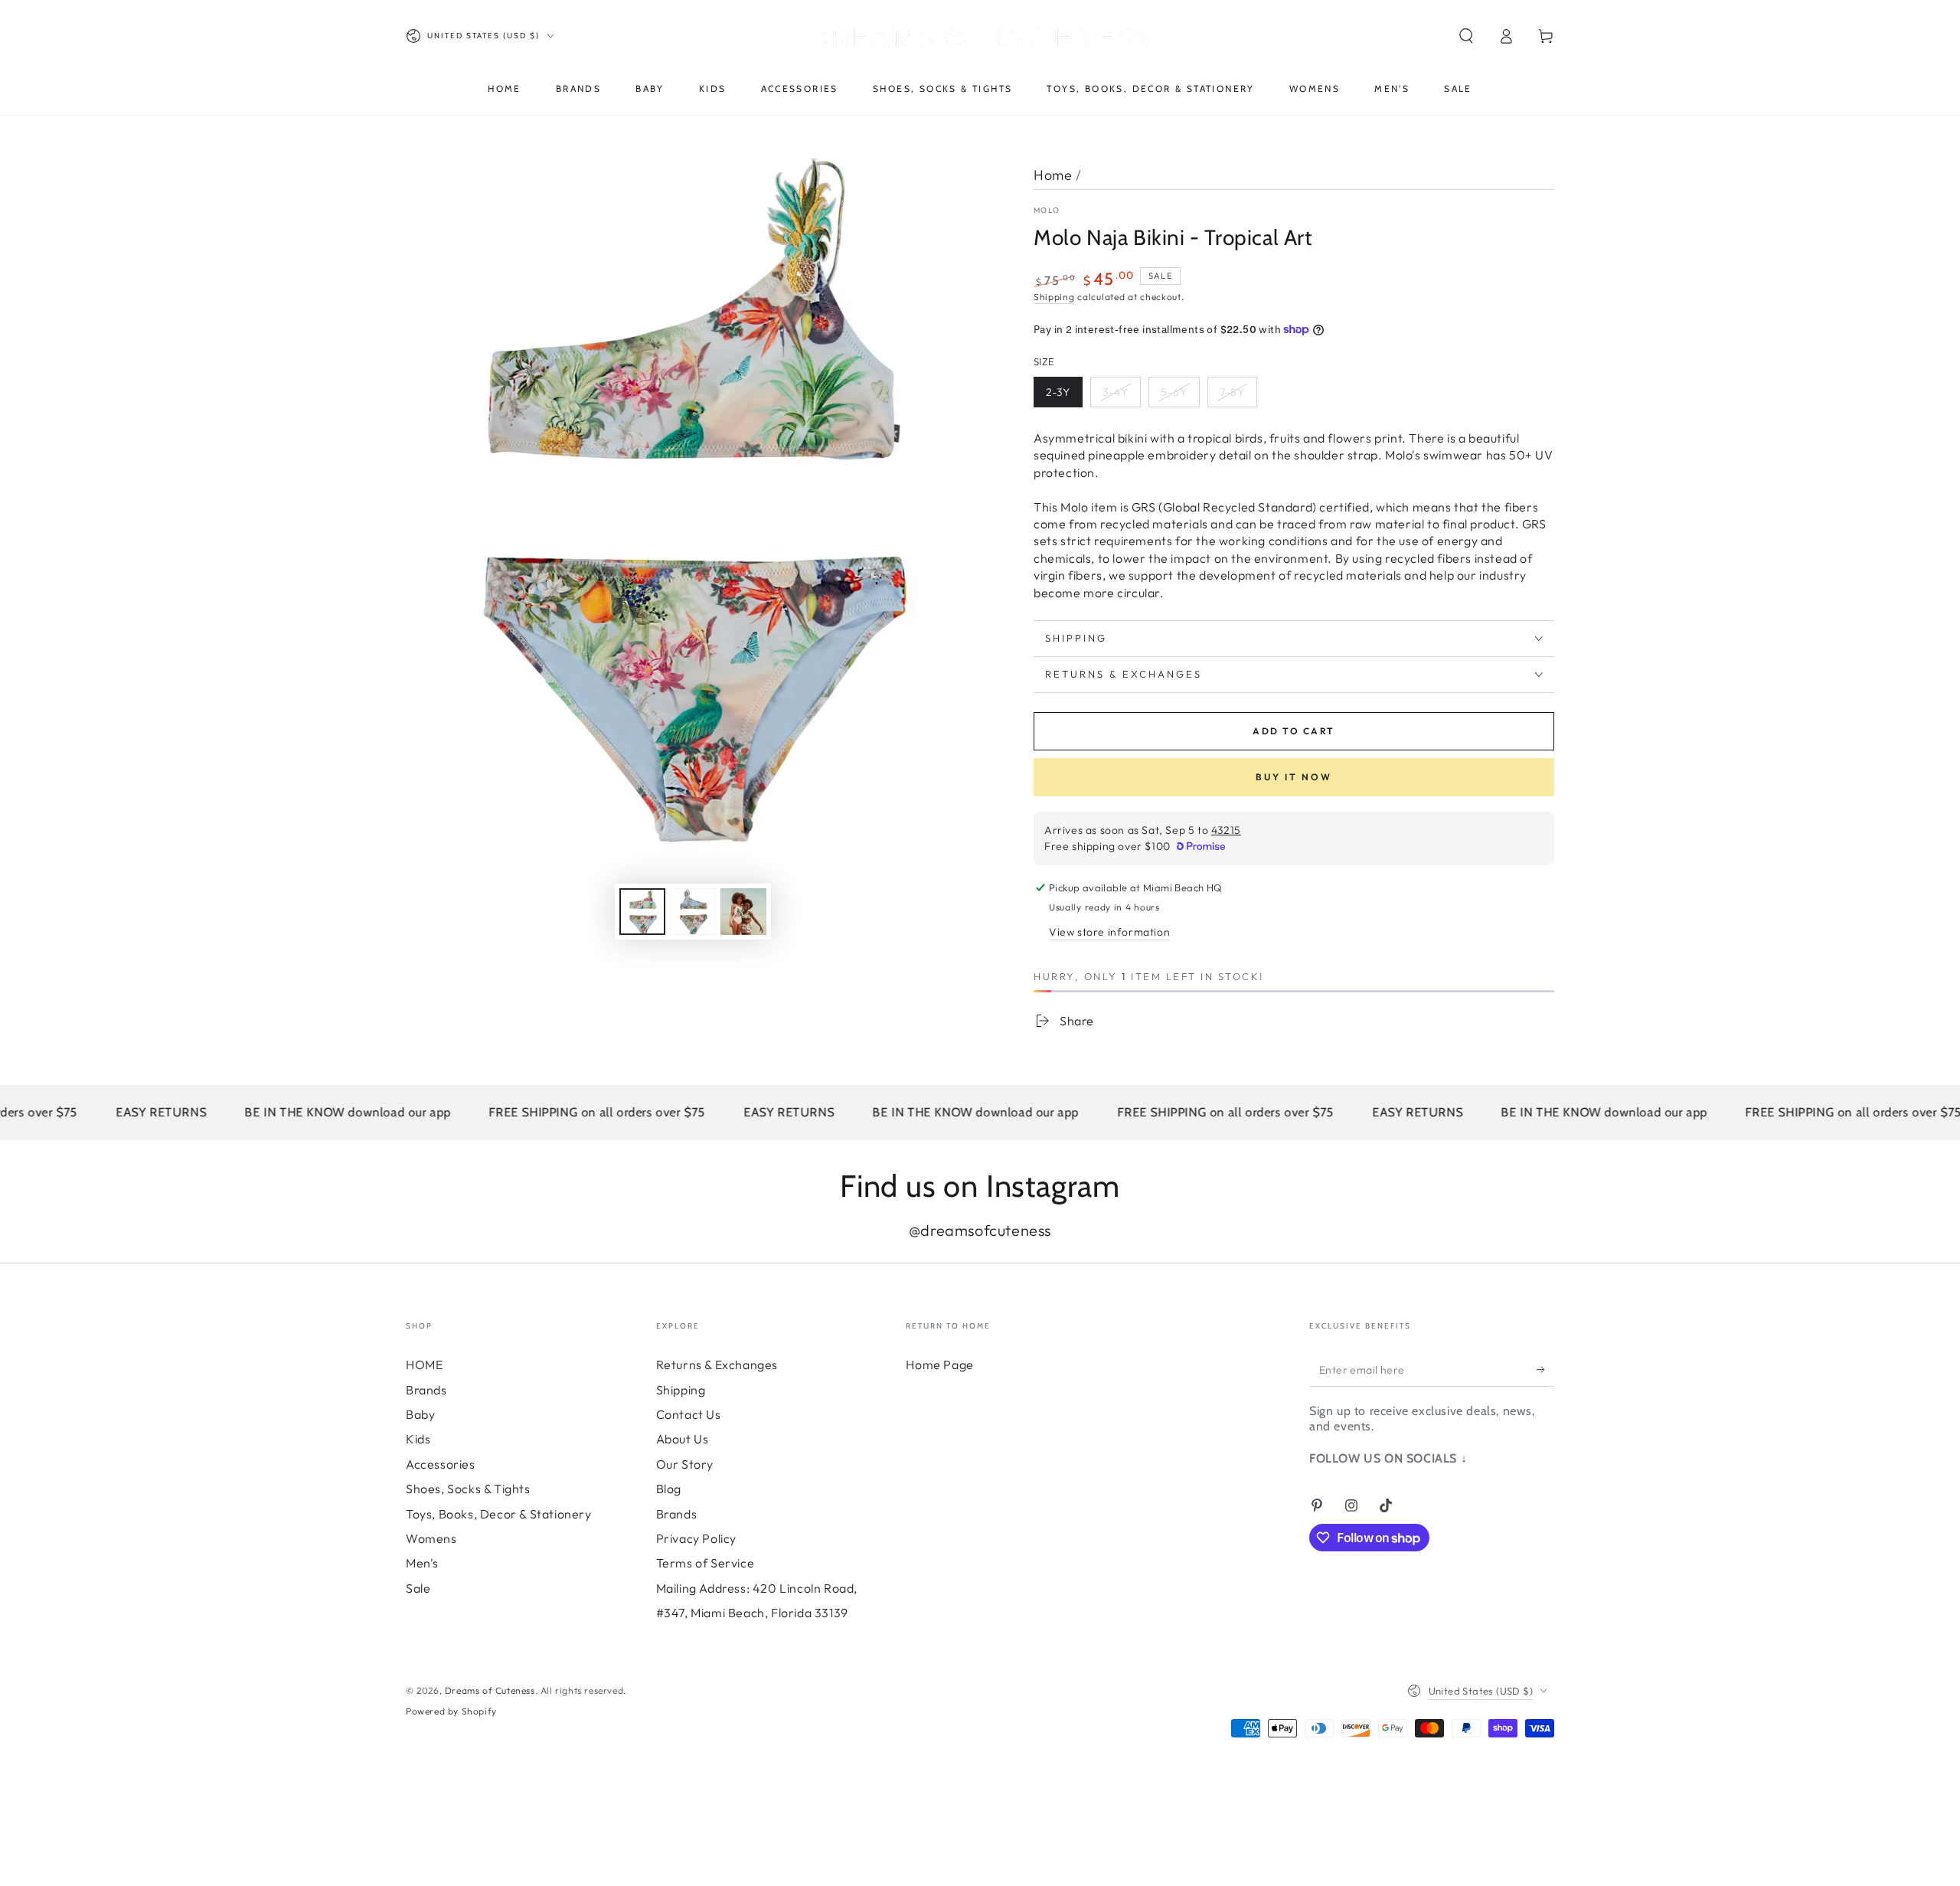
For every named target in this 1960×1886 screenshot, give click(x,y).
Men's (422, 1563)
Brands (426, 1390)
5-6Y (1174, 392)
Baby (420, 1414)
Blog (669, 1489)
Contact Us (689, 1414)
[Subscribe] (1545, 1369)
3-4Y (1116, 392)
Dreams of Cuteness (490, 1690)
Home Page (939, 1365)
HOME (424, 1365)
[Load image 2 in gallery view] (693, 912)
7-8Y (1232, 392)
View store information (1109, 932)
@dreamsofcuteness (980, 1230)
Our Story (685, 1464)
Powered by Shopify (451, 1711)
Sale (418, 1588)
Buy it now (1294, 777)
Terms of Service (706, 1563)
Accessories (441, 1464)
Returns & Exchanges (717, 1365)
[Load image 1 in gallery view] (642, 912)
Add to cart (1294, 731)
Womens (431, 1538)
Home (1053, 175)
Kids (418, 1439)
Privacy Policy (696, 1538)
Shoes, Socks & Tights (468, 1489)
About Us (683, 1439)
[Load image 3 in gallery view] (743, 912)
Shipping (1054, 297)
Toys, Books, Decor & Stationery (499, 1514)
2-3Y (1058, 392)
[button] (1466, 36)
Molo (1047, 210)
